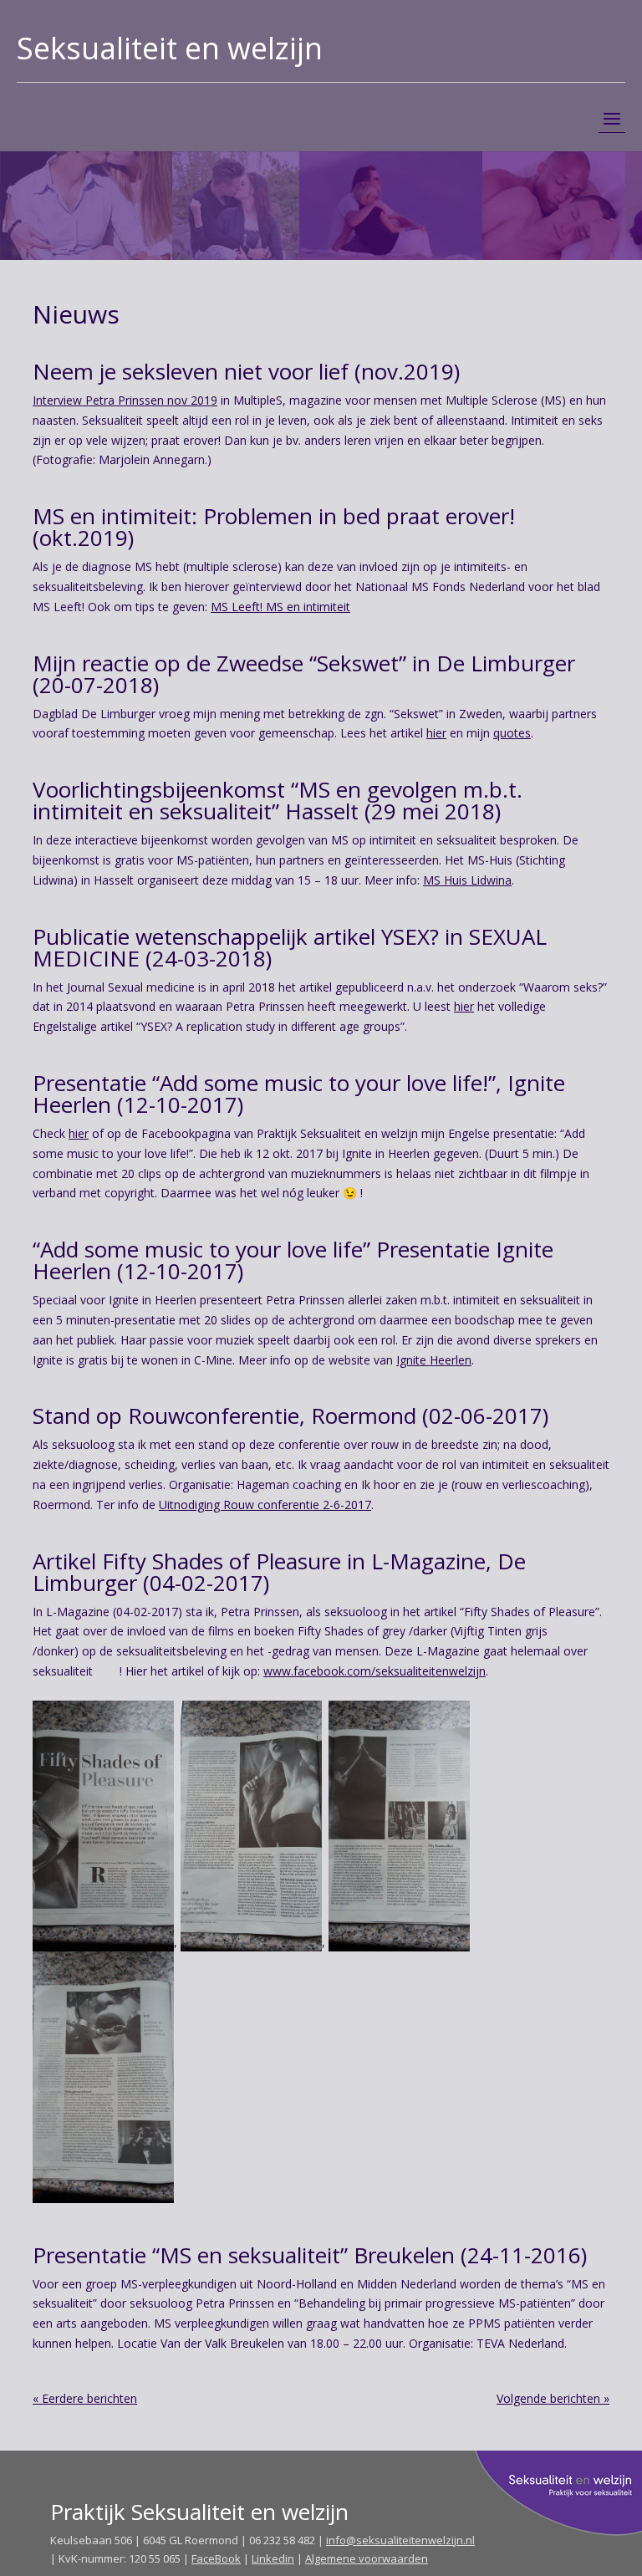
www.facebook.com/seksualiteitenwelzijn (374, 1671)
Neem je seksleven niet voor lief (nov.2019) (246, 371)
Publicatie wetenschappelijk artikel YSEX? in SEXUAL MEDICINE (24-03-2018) (290, 947)
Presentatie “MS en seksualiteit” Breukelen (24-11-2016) (310, 2255)
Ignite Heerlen (434, 1360)
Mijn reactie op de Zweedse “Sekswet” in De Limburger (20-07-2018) (304, 674)
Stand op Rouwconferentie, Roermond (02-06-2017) (290, 1416)
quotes (512, 733)
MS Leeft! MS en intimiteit (280, 607)
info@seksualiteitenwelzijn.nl (400, 2540)
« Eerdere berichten (85, 2398)
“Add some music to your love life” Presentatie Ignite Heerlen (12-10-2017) (293, 1260)
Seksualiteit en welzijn (170, 48)
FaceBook (216, 2558)
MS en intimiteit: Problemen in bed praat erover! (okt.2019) (274, 527)
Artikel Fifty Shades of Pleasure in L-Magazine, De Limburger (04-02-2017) (279, 1572)
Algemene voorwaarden (367, 2558)
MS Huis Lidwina (467, 880)
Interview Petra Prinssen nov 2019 (125, 400)
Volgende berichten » (553, 2398)
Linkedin (273, 2558)
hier (436, 733)
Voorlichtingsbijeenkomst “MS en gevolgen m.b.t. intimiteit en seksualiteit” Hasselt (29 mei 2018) (278, 800)
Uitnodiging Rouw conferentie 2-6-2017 (265, 1505)
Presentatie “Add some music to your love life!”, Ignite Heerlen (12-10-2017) (299, 1094)
